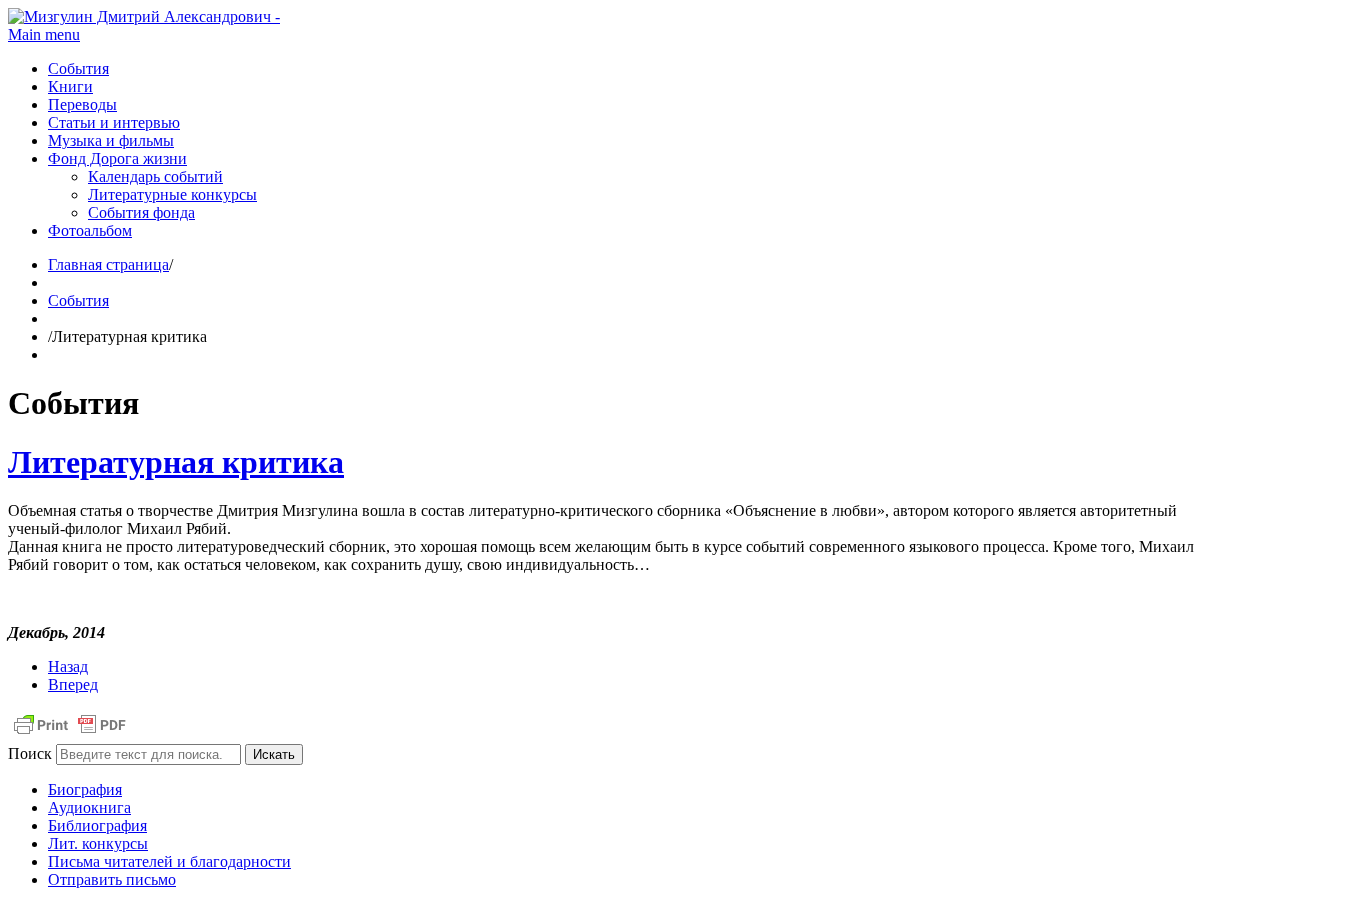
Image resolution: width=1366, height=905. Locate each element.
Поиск (30, 753)
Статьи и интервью (114, 122)
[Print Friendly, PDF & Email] (70, 734)
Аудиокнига (89, 807)
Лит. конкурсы (98, 843)
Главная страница (108, 264)
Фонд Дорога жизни (117, 158)
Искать (274, 754)
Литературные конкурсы (172, 194)
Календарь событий (155, 176)
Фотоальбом (90, 230)
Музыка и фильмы (111, 140)
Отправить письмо (112, 879)
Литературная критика (176, 462)
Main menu (44, 34)
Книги (70, 86)
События (78, 68)
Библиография (97, 825)
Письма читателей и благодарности (169, 861)
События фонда (141, 212)
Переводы (82, 104)
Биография (85, 789)
